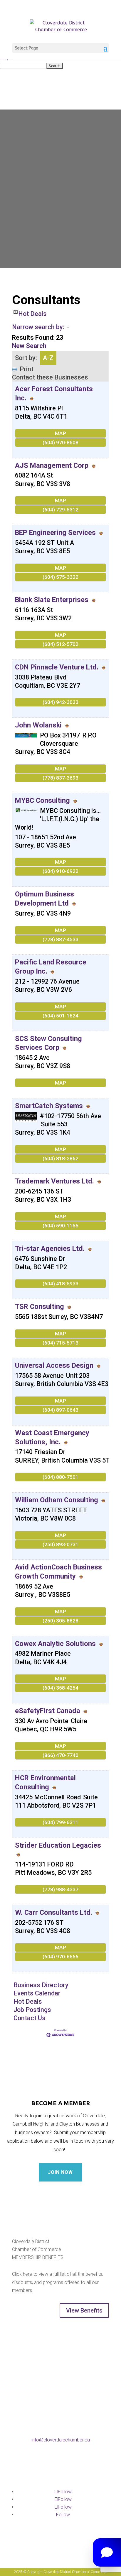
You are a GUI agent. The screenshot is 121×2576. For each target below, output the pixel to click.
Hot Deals (32, 312)
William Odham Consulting (57, 1500)
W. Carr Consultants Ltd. (54, 1912)
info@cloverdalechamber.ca (61, 2440)
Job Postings (32, 2010)
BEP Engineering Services (55, 533)
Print (27, 369)
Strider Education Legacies (58, 1845)
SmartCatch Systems (49, 1106)
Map (60, 433)
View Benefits (84, 2310)
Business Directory (41, 1985)
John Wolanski (38, 725)
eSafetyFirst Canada (48, 1711)
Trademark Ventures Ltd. (54, 1181)
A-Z (48, 358)
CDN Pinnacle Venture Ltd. (57, 667)
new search (29, 346)
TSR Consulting (40, 1307)
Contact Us (30, 2018)
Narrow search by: (38, 327)
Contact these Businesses (50, 377)
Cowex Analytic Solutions (55, 1644)
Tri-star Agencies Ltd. (50, 1249)
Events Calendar (37, 1993)
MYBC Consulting (42, 800)
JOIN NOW (60, 2172)
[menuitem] (60, 66)
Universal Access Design (54, 1365)
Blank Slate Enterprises (52, 600)
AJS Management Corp (52, 465)
